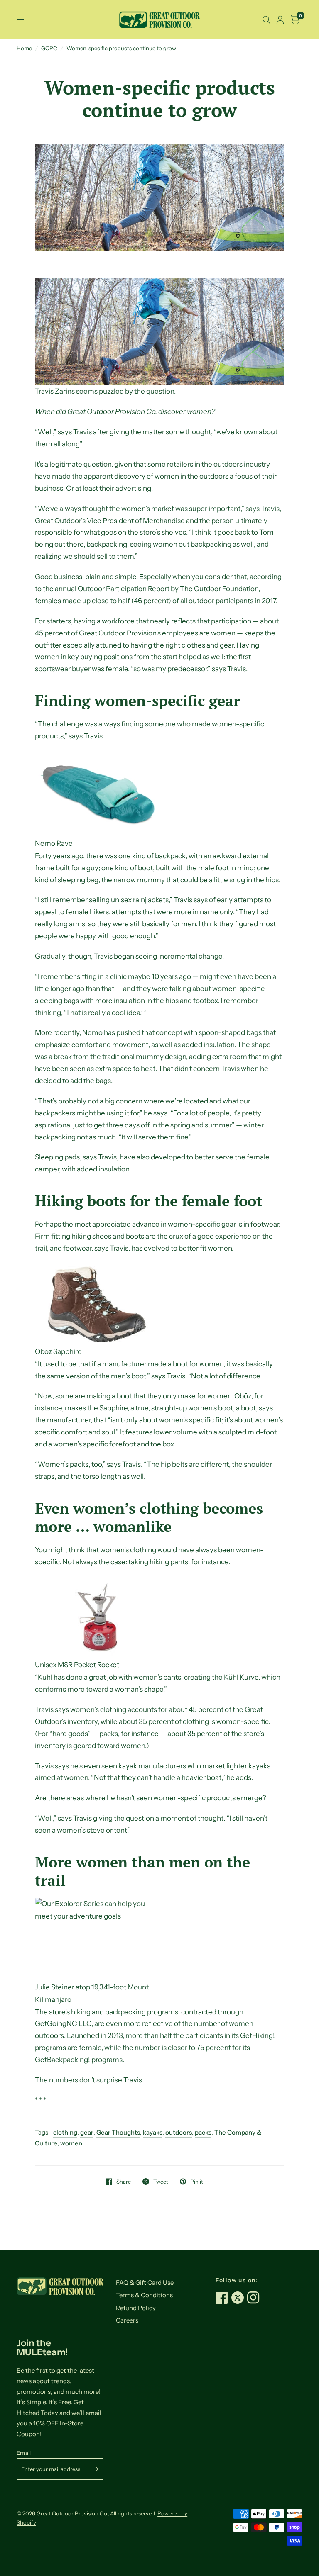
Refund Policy (136, 2308)
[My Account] (280, 20)
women (71, 2143)
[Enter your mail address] (95, 2469)
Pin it (197, 2182)
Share (124, 2182)
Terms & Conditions (144, 2295)
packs (203, 2132)
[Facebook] (223, 2298)
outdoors (179, 2132)
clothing (65, 2132)
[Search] (266, 20)
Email (24, 2453)
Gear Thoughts (118, 2132)
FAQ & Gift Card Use (145, 2283)
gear (87, 2132)
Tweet (161, 2182)
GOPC (49, 48)
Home (24, 48)
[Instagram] (255, 2298)
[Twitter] (239, 2298)
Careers (127, 2320)
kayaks (153, 2132)
